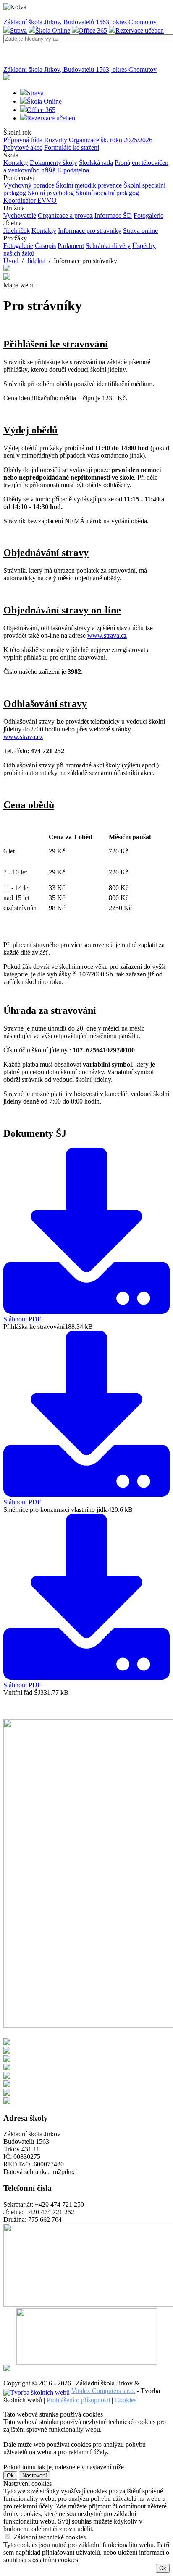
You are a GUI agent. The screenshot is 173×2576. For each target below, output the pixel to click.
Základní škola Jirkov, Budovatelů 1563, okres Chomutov (80, 22)
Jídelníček (17, 231)
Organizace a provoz (65, 215)
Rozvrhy (56, 140)
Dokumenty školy (54, 163)
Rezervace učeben (140, 30)
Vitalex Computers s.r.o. (103, 2391)
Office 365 (93, 30)
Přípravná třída (23, 140)
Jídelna (36, 261)
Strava (18, 30)
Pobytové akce (23, 147)
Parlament (71, 246)
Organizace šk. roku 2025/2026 (111, 140)
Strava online (140, 231)
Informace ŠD (113, 215)
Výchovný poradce (29, 185)
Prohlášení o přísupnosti (78, 2400)
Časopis (45, 246)
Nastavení (35, 2476)
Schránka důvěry (108, 246)
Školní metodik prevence (89, 185)
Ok (10, 2476)
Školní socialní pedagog (107, 193)
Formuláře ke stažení (72, 147)
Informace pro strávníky (90, 231)
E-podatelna (73, 170)
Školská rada (96, 163)
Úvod (11, 261)
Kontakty (16, 163)
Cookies (126, 2400)
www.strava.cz (107, 636)
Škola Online (53, 30)
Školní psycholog (51, 193)
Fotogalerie (148, 215)
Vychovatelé (20, 215)
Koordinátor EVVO (30, 200)
